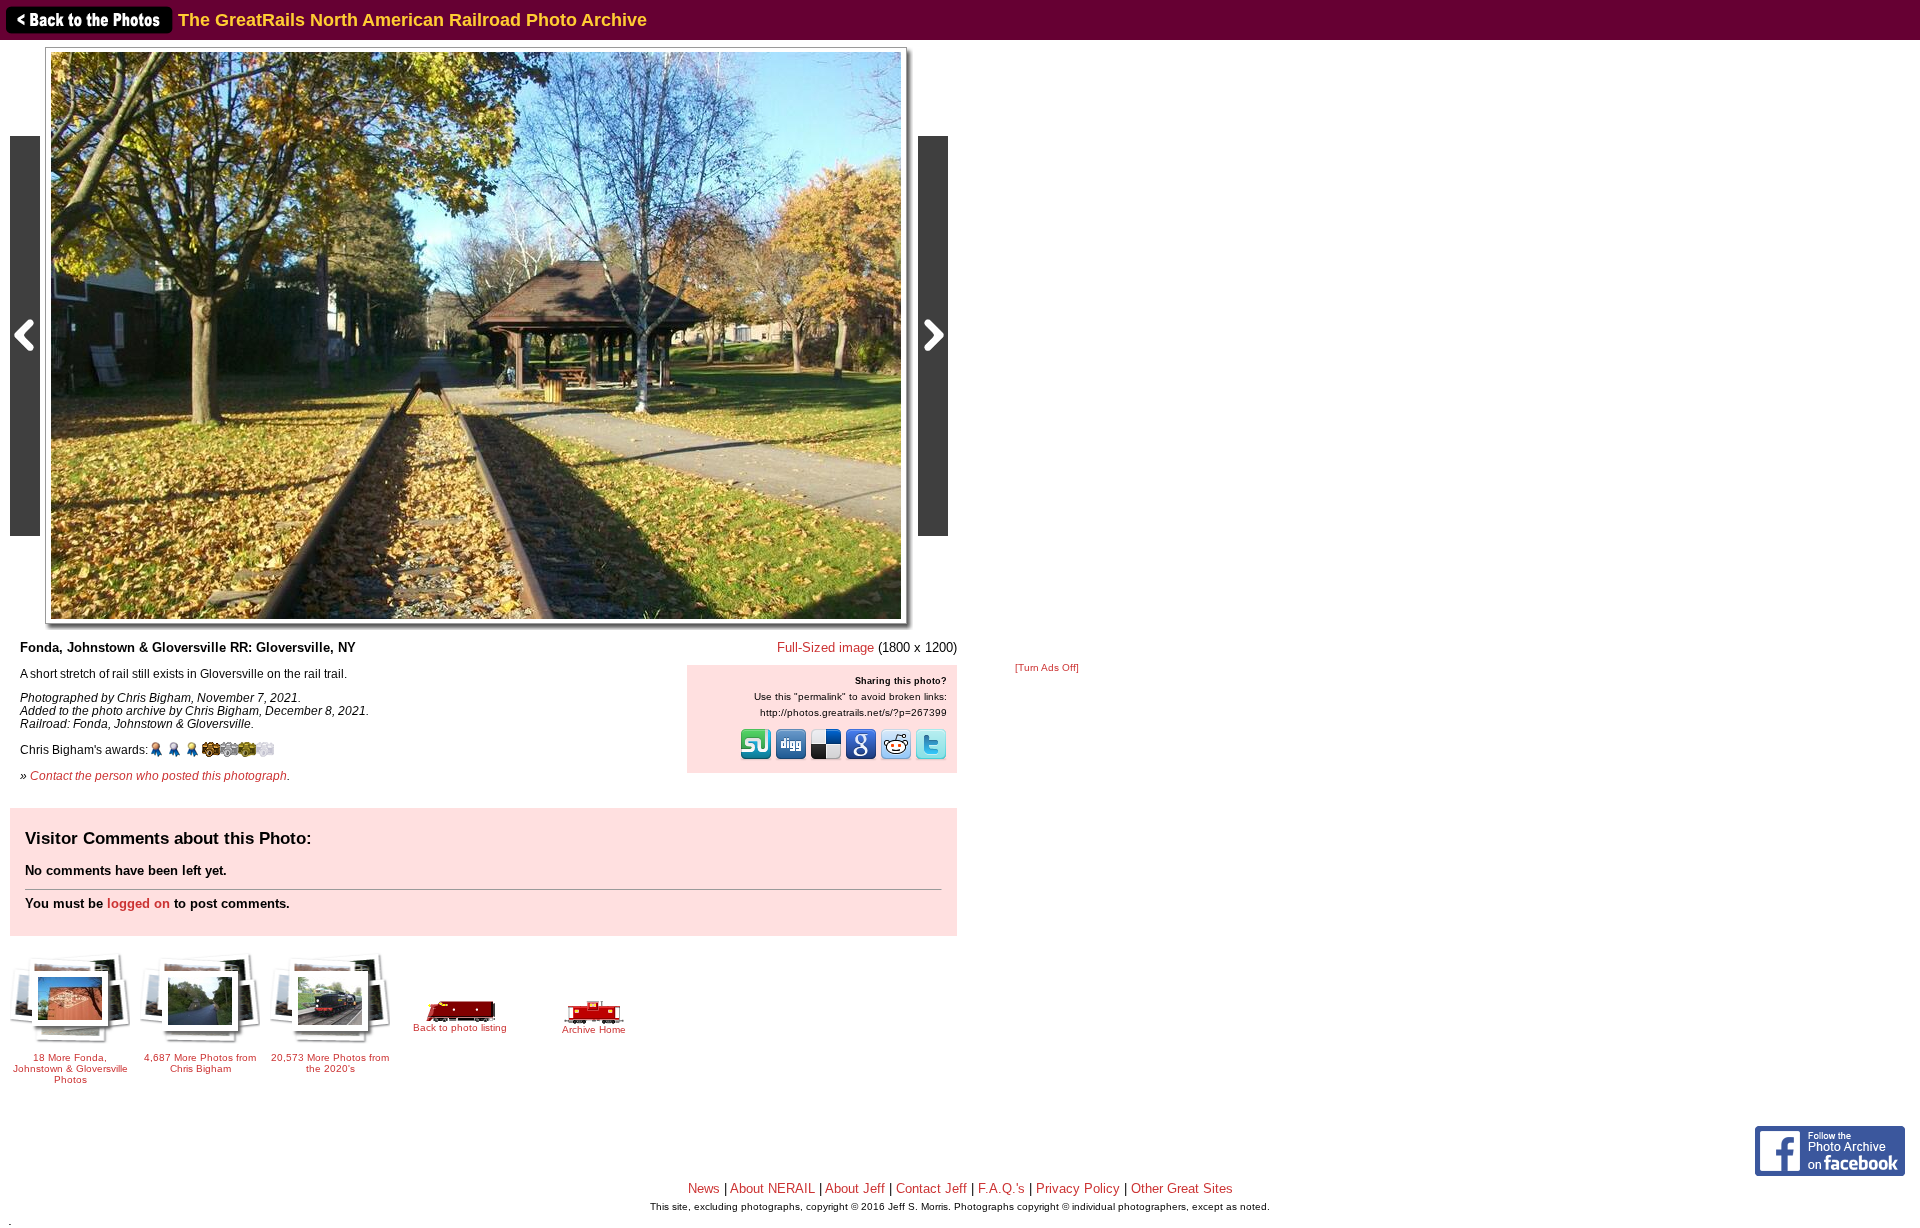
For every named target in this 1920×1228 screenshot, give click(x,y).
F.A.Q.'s (1001, 1188)
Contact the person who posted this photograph (158, 775)
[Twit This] (931, 758)
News (704, 1188)
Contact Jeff (931, 1188)
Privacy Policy (1078, 1188)
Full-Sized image (825, 647)
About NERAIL (772, 1188)
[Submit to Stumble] (756, 758)
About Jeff (855, 1188)
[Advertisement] (1047, 352)
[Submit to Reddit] (896, 758)
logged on (138, 903)
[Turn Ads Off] (1047, 667)
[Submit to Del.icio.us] (826, 758)
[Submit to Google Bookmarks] (861, 758)
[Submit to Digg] (791, 758)
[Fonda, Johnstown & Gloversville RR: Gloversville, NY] (476, 334)
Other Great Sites (1182, 1188)
